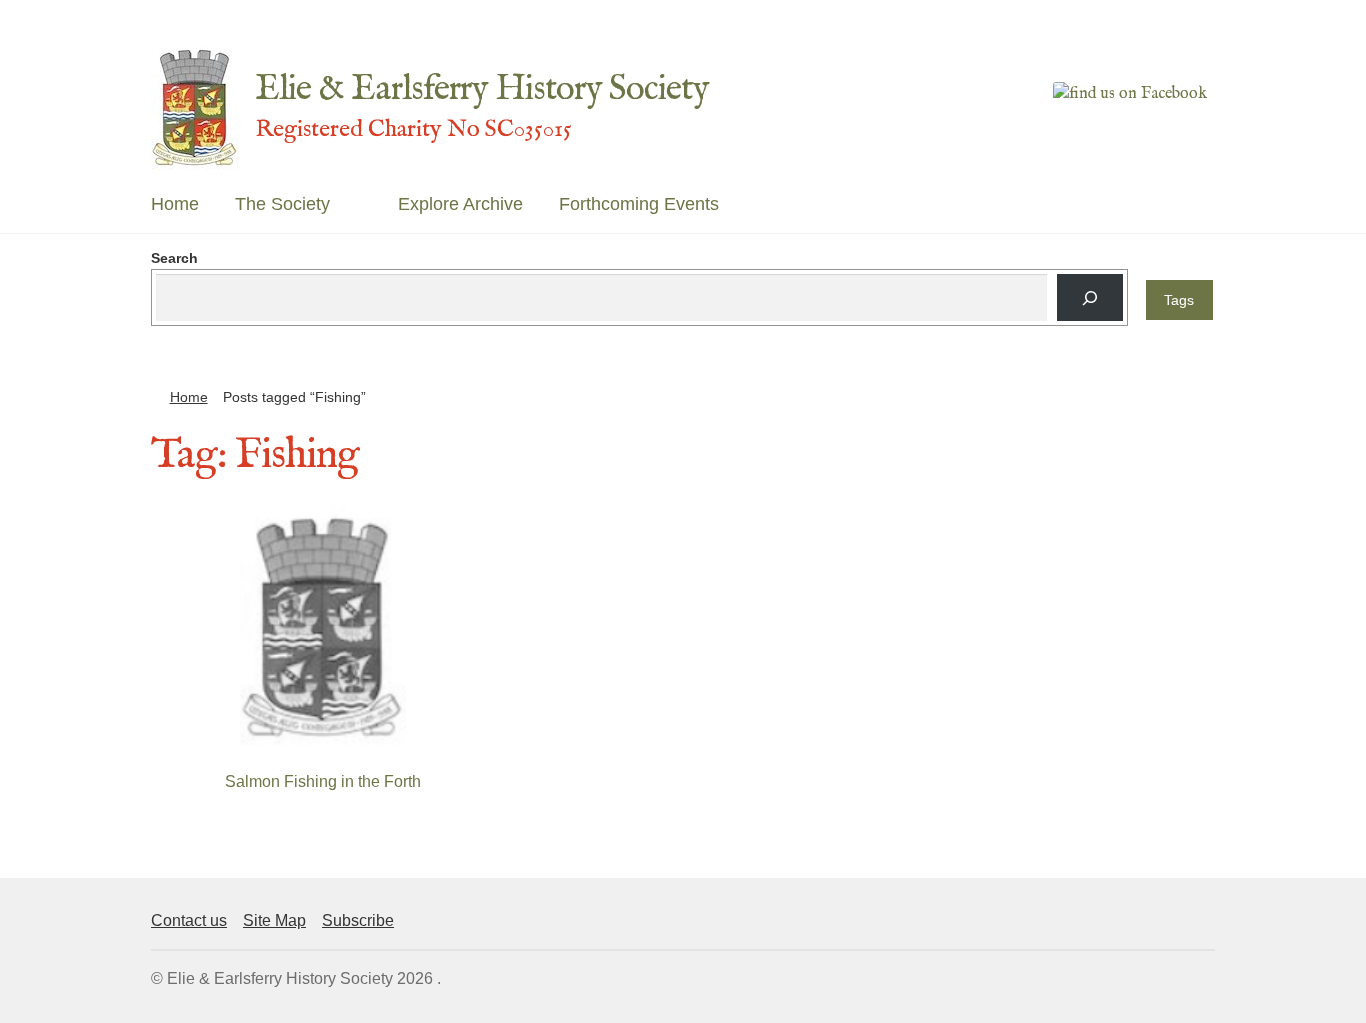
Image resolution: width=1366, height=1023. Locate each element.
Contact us (189, 920)
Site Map (274, 920)
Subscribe (358, 920)
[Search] (1089, 297)
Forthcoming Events (639, 204)
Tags (1179, 300)
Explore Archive (460, 204)
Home (175, 204)
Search (174, 258)
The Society (282, 204)
